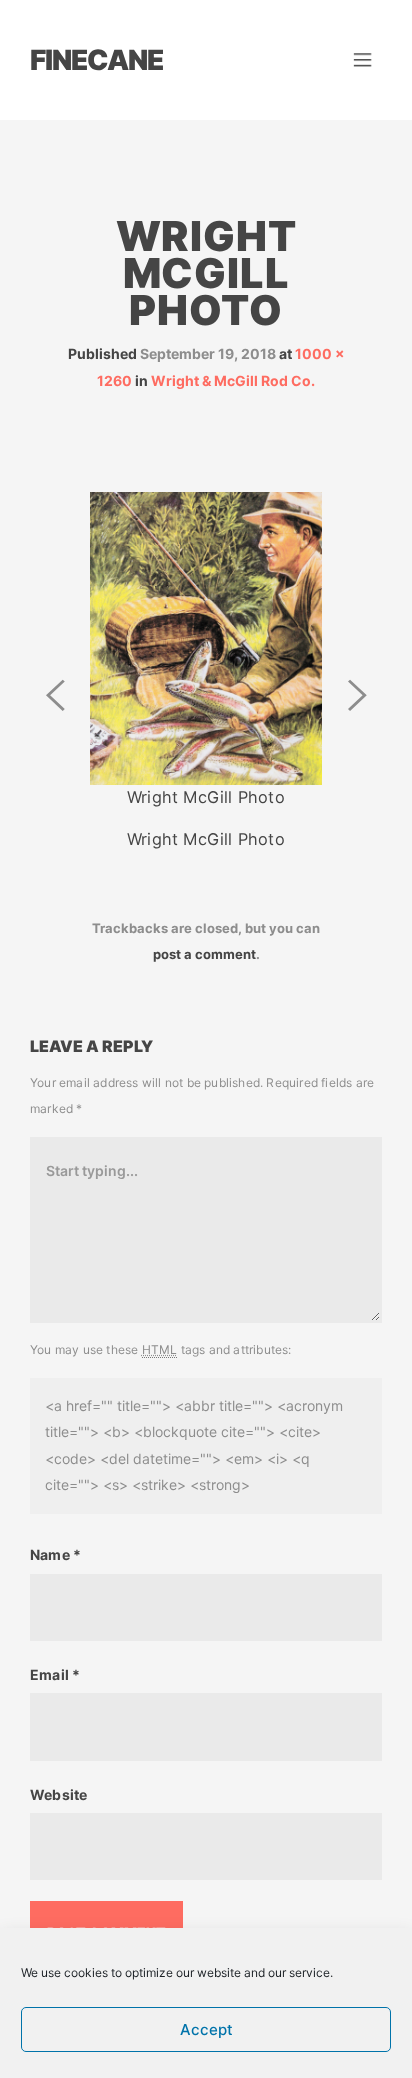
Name (55, 1554)
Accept (206, 2029)
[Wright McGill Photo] (206, 636)
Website (58, 1794)
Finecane (96, 60)
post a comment (204, 954)
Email (55, 1674)
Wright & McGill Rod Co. (233, 380)
